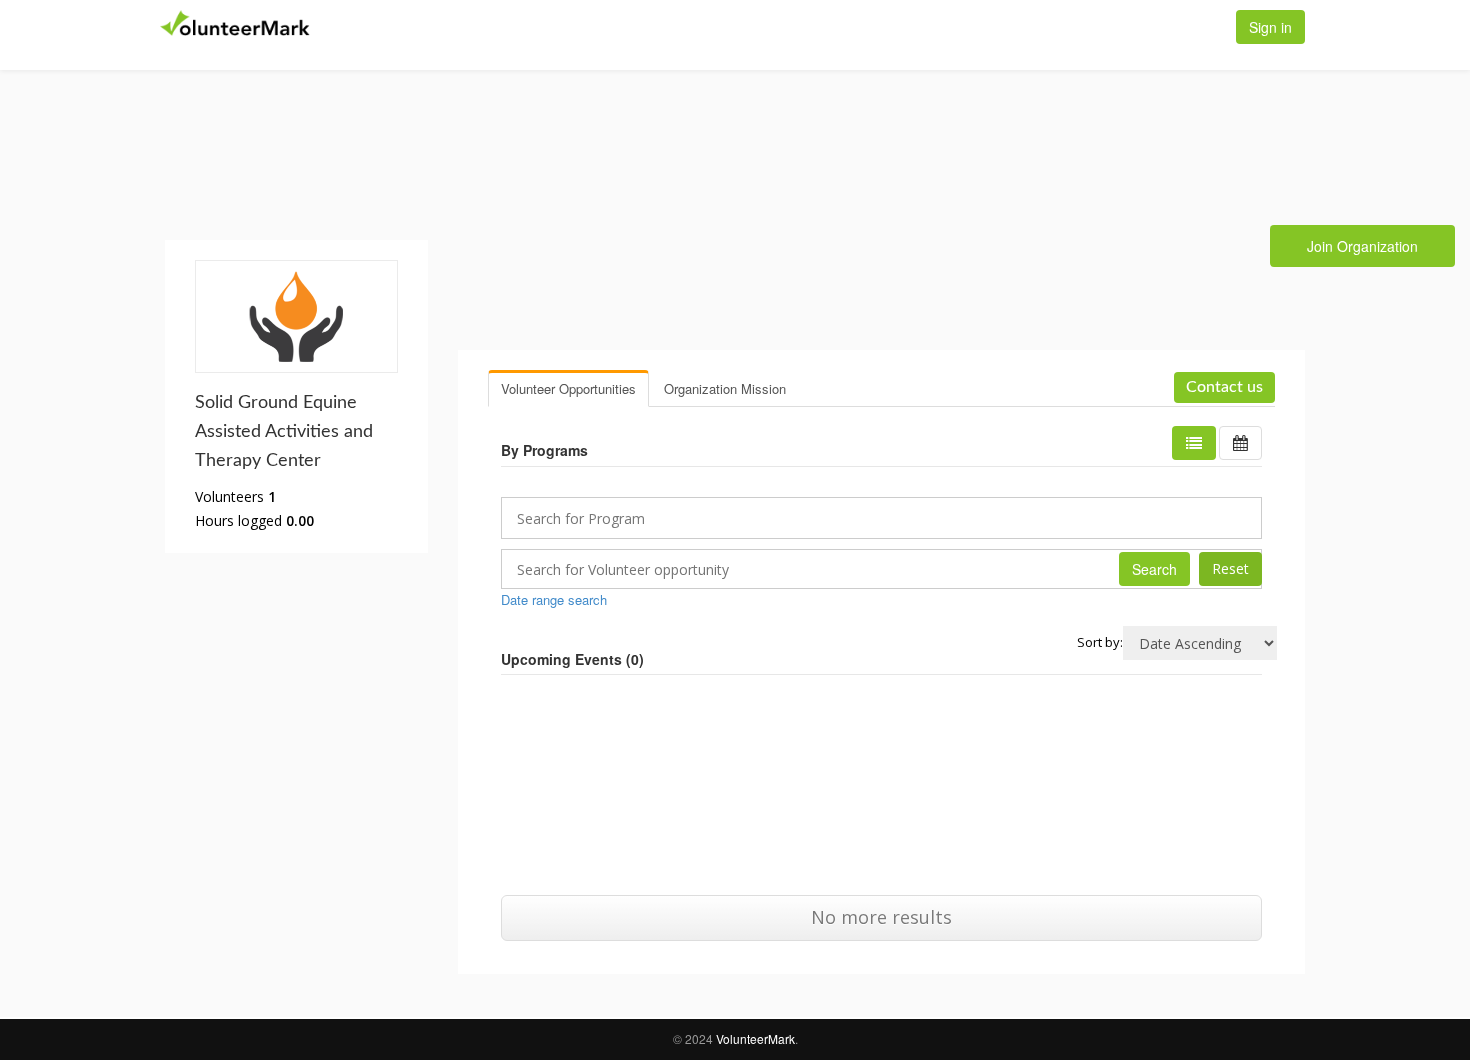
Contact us (1224, 387)
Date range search (554, 599)
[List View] (1194, 443)
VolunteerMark (755, 1038)
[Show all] (1240, 443)
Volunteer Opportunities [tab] (568, 388)
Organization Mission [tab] (725, 388)
